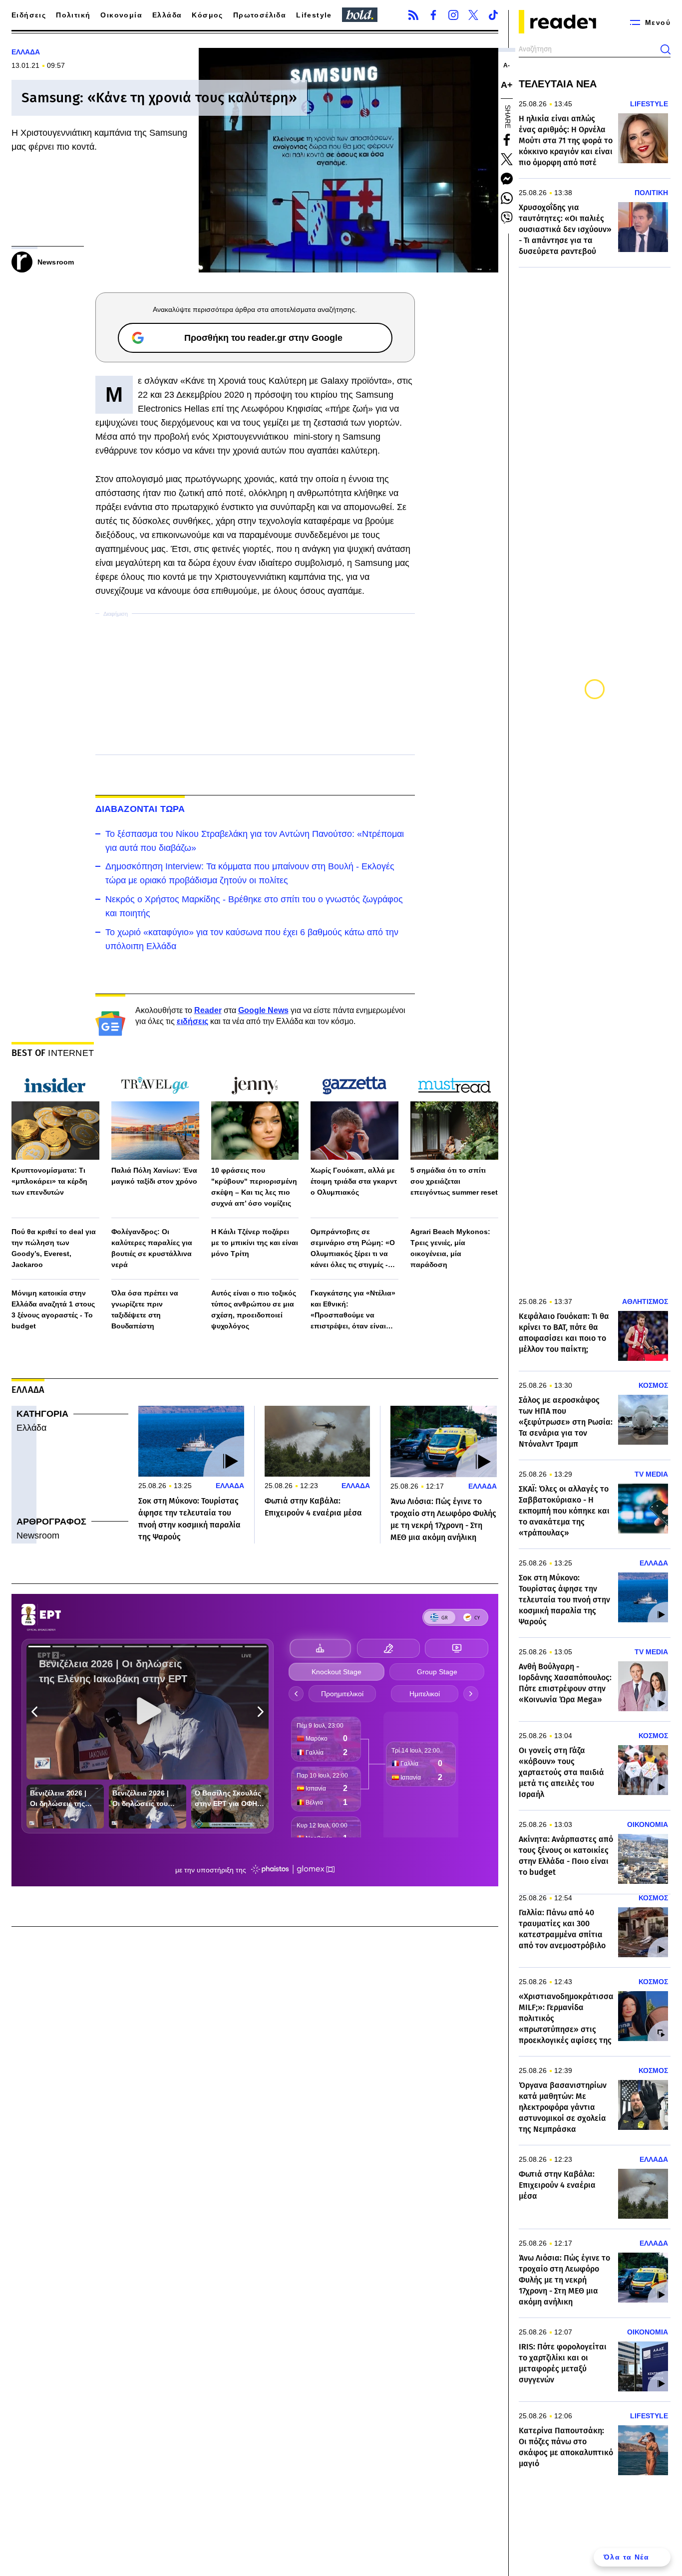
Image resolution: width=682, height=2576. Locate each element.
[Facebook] (433, 15)
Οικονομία (121, 15)
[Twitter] (473, 15)
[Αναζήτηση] (666, 49)
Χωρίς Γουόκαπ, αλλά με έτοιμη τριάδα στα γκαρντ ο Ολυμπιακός (354, 1181)
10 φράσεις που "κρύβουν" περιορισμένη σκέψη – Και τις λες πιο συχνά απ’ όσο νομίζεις (254, 1187)
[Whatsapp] (507, 198)
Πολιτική (73, 15)
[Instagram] (453, 15)
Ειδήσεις (29, 15)
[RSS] (413, 15)
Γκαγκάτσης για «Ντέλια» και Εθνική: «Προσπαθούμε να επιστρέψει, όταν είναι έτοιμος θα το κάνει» (353, 1310)
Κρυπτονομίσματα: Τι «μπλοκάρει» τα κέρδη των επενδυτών (49, 1181)
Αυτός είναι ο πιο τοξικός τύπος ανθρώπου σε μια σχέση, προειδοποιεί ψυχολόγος (254, 1309)
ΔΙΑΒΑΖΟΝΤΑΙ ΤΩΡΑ (140, 809)
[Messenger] (507, 179)
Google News (263, 1010)
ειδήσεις (192, 1021)
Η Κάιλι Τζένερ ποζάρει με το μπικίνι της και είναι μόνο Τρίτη (255, 1243)
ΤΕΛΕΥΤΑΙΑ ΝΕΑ (558, 84)
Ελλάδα (167, 15)
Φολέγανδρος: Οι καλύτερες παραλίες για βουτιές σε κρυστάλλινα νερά (152, 1248)
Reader (208, 1010)
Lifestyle (314, 15)
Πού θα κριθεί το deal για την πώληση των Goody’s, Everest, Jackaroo (54, 1248)
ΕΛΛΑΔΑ (26, 52)
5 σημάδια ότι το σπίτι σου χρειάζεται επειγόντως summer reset (454, 1181)
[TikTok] (493, 15)
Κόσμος (207, 15)
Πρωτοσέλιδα (260, 15)
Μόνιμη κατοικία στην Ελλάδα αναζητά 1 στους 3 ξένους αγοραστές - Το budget (53, 1309)
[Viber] (507, 218)
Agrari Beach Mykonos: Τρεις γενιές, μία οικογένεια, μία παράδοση (450, 1248)
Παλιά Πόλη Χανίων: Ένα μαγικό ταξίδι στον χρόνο (154, 1176)
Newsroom (38, 1536)
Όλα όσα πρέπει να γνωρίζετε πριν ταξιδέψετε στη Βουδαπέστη (145, 1309)
